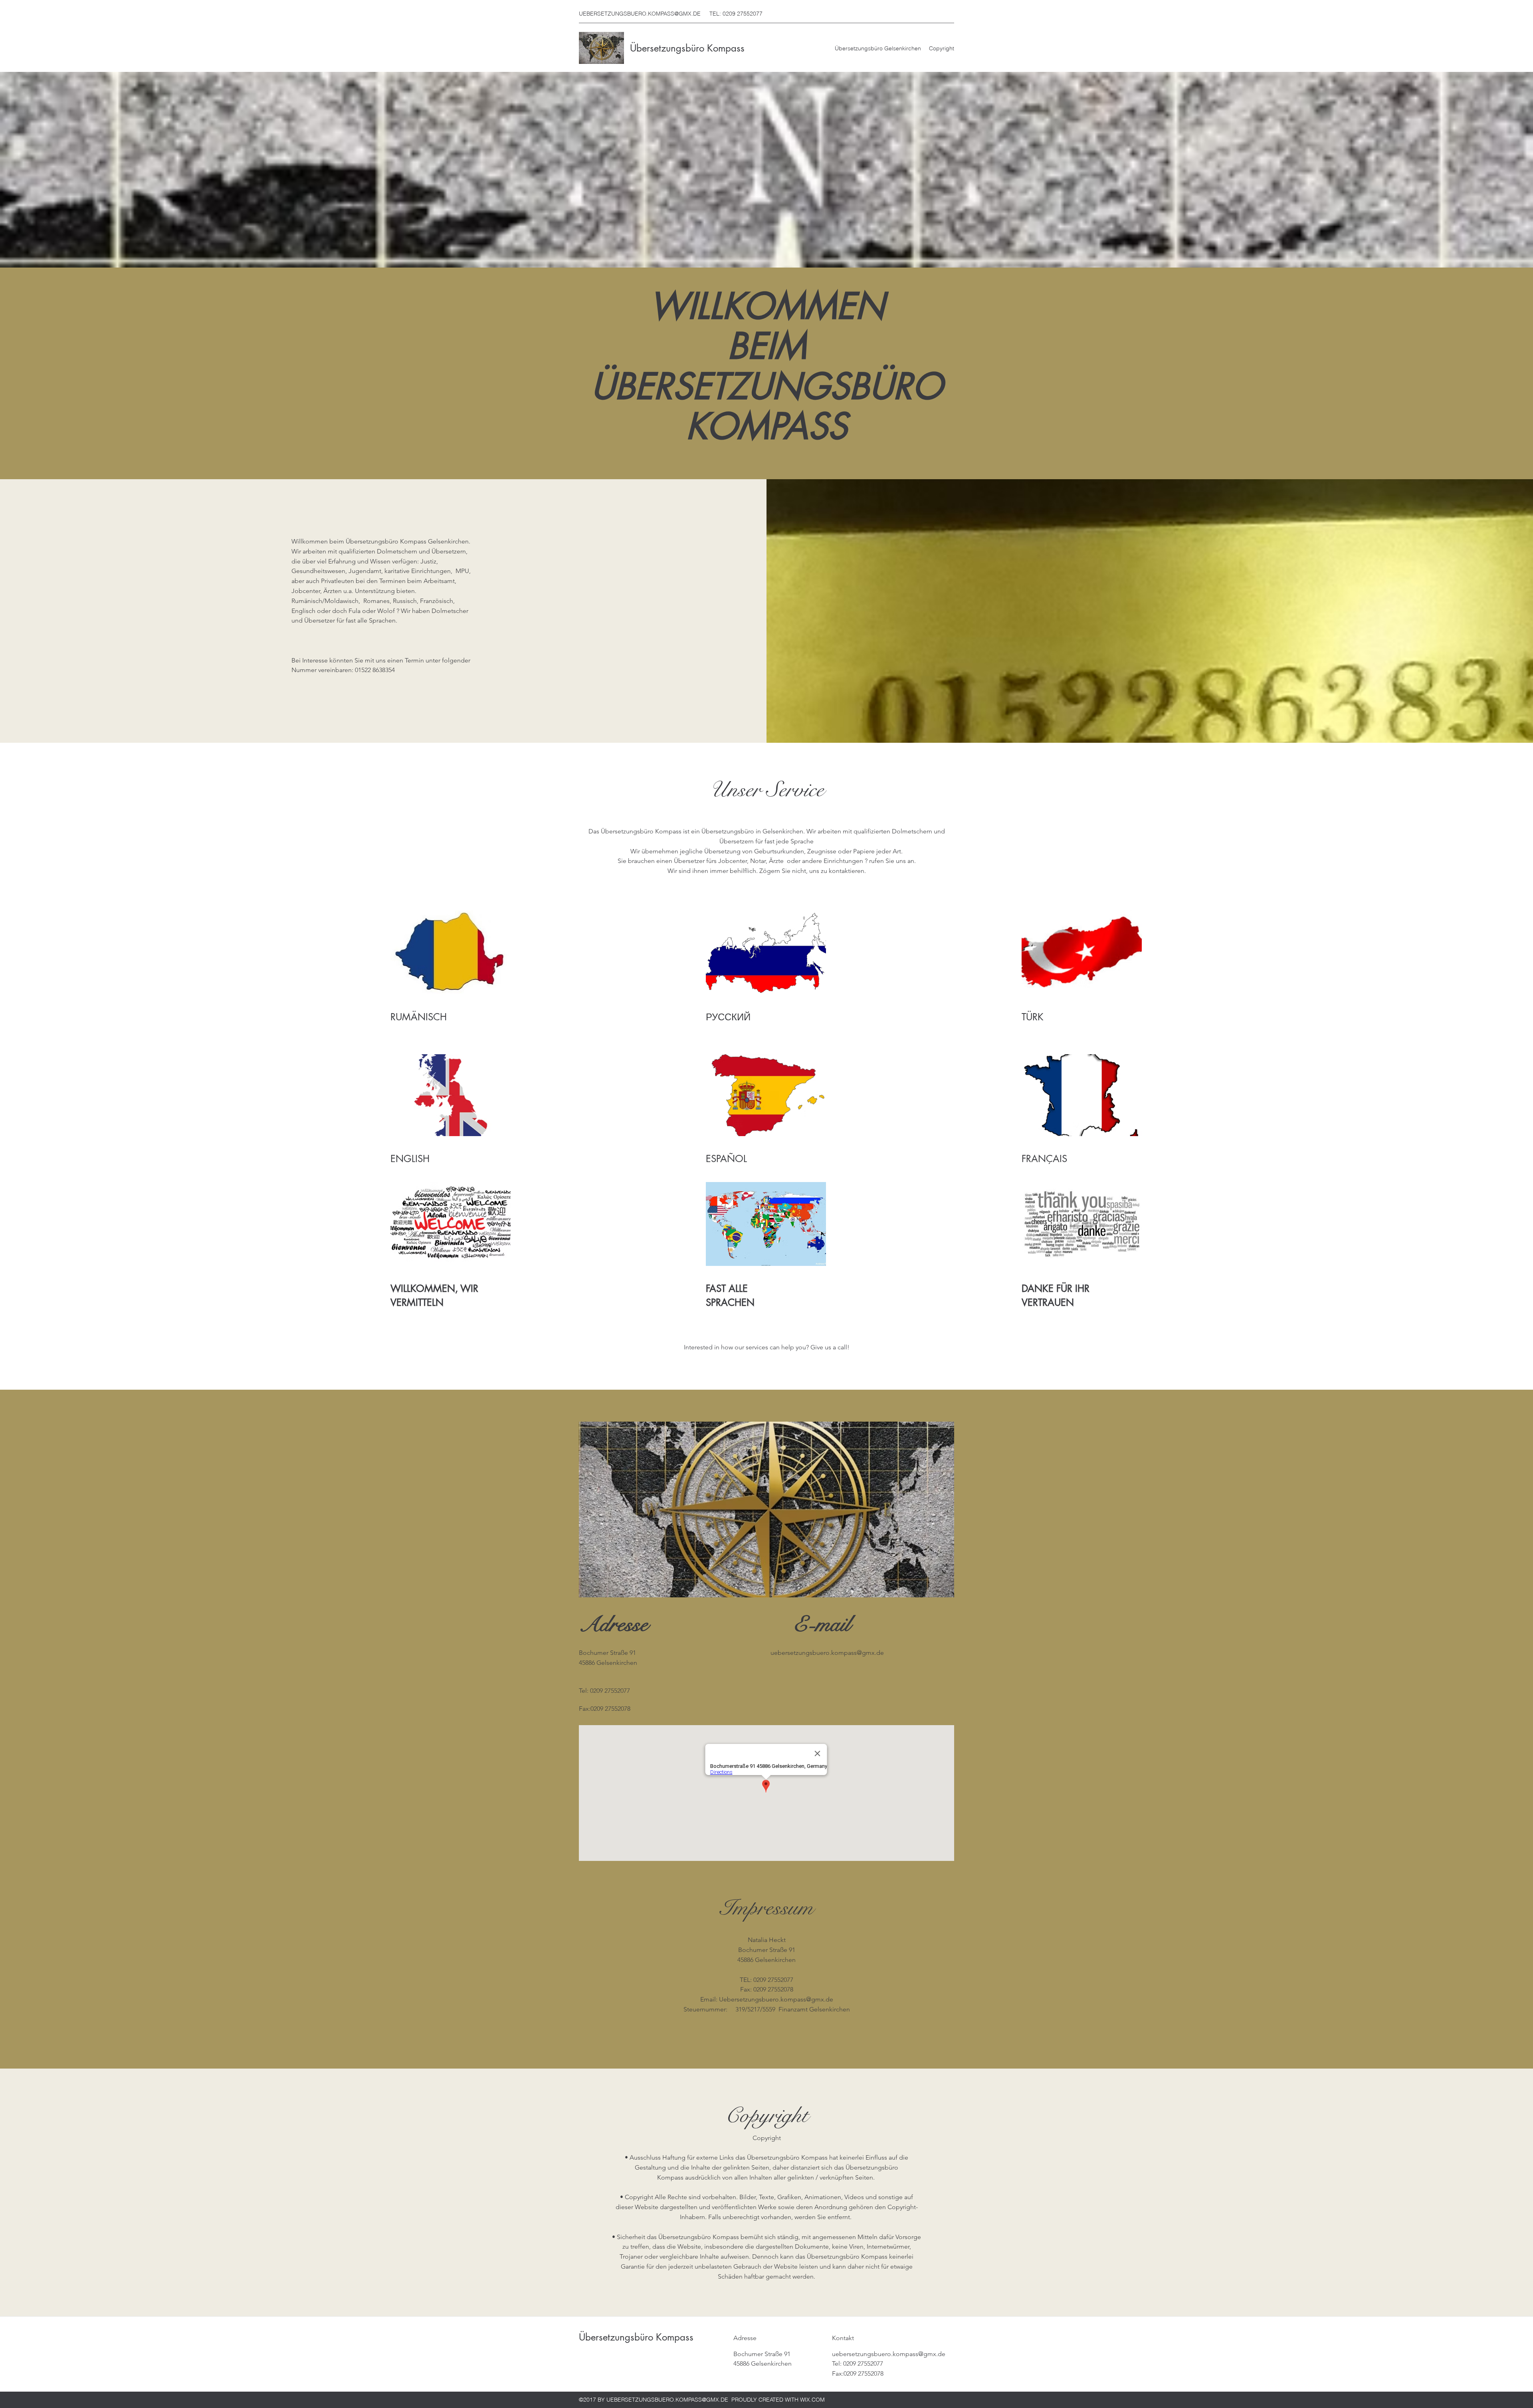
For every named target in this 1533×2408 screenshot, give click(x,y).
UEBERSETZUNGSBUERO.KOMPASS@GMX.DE (640, 14)
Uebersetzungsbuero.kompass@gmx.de (776, 1999)
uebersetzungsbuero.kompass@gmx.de (827, 1653)
